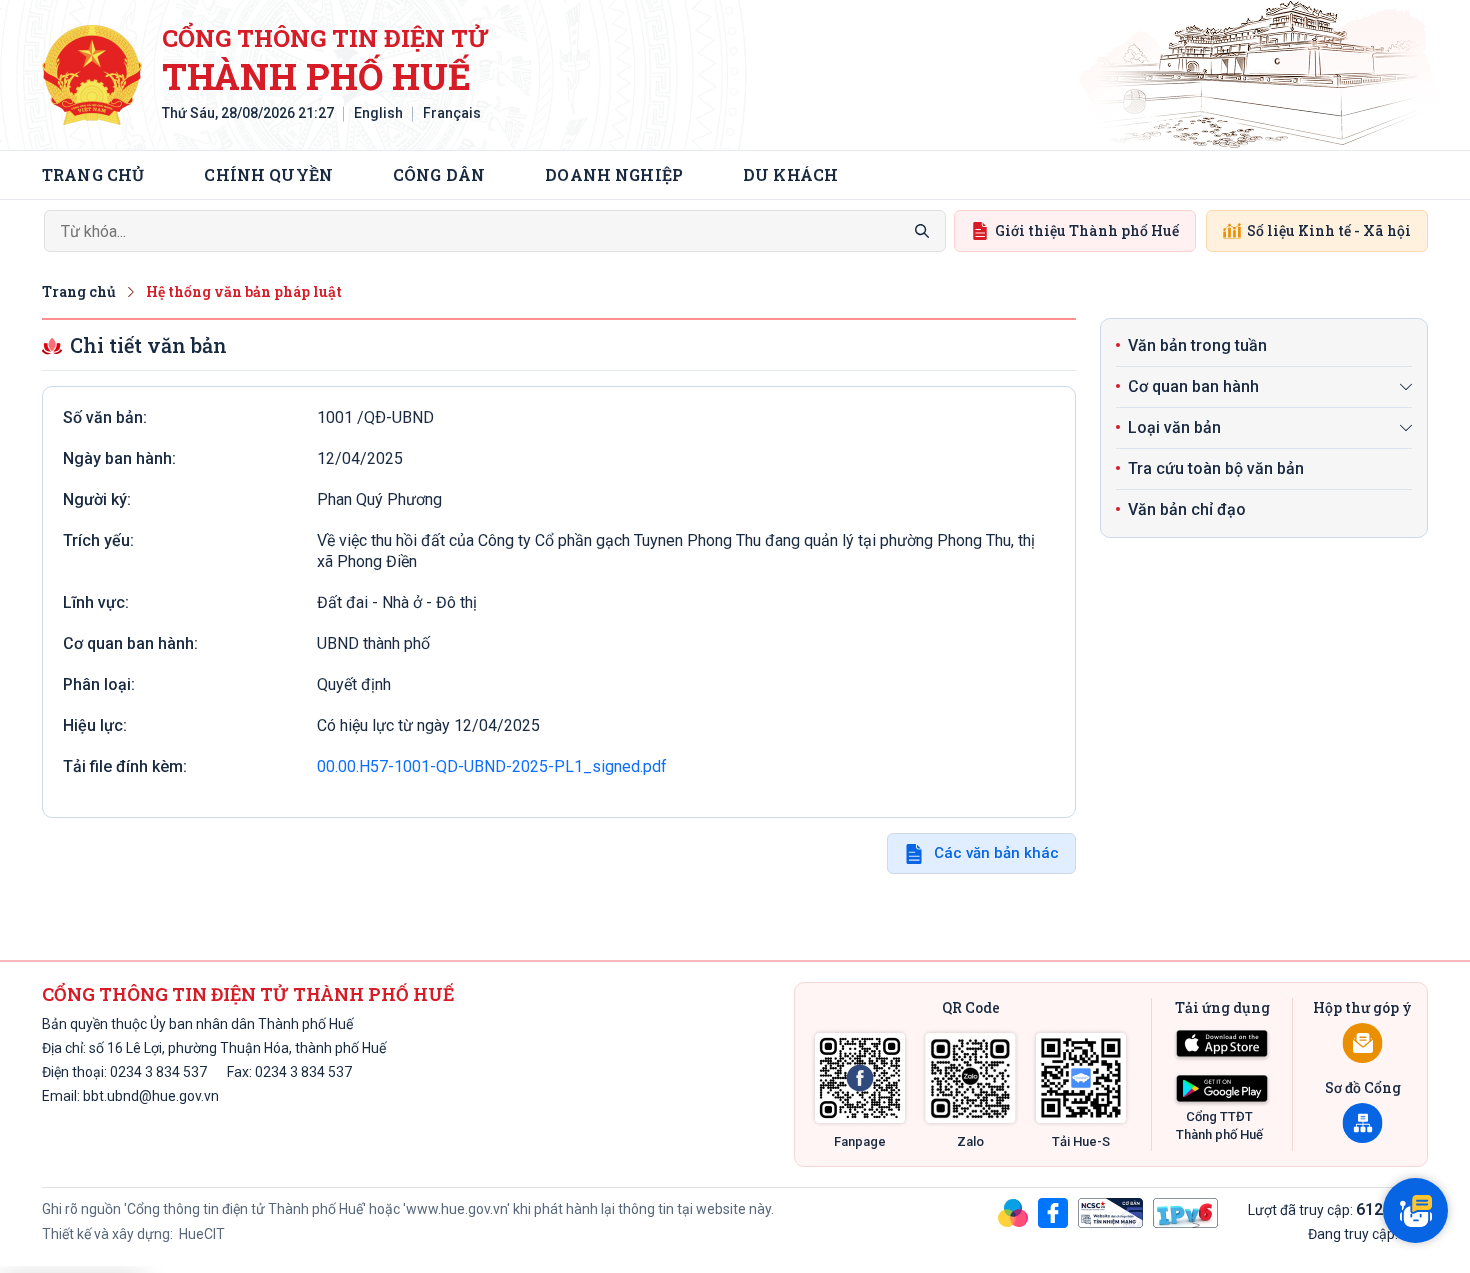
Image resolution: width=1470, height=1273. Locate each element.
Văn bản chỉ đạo (1187, 509)
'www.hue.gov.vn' (456, 1209)
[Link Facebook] (860, 1078)
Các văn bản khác (996, 853)
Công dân (439, 174)
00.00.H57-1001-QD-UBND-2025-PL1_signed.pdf (492, 766)
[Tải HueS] (1081, 1078)
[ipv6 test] (1185, 1212)
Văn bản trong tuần (1197, 345)
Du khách (790, 174)
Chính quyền (268, 174)
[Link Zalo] (970, 1078)
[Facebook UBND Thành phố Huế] (1053, 1212)
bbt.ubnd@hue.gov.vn (151, 1096)
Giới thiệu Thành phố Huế (1087, 230)
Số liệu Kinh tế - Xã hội (1329, 230)
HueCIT (200, 1234)
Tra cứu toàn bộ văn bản (1216, 468)
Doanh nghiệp (614, 174)
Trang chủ (93, 174)
